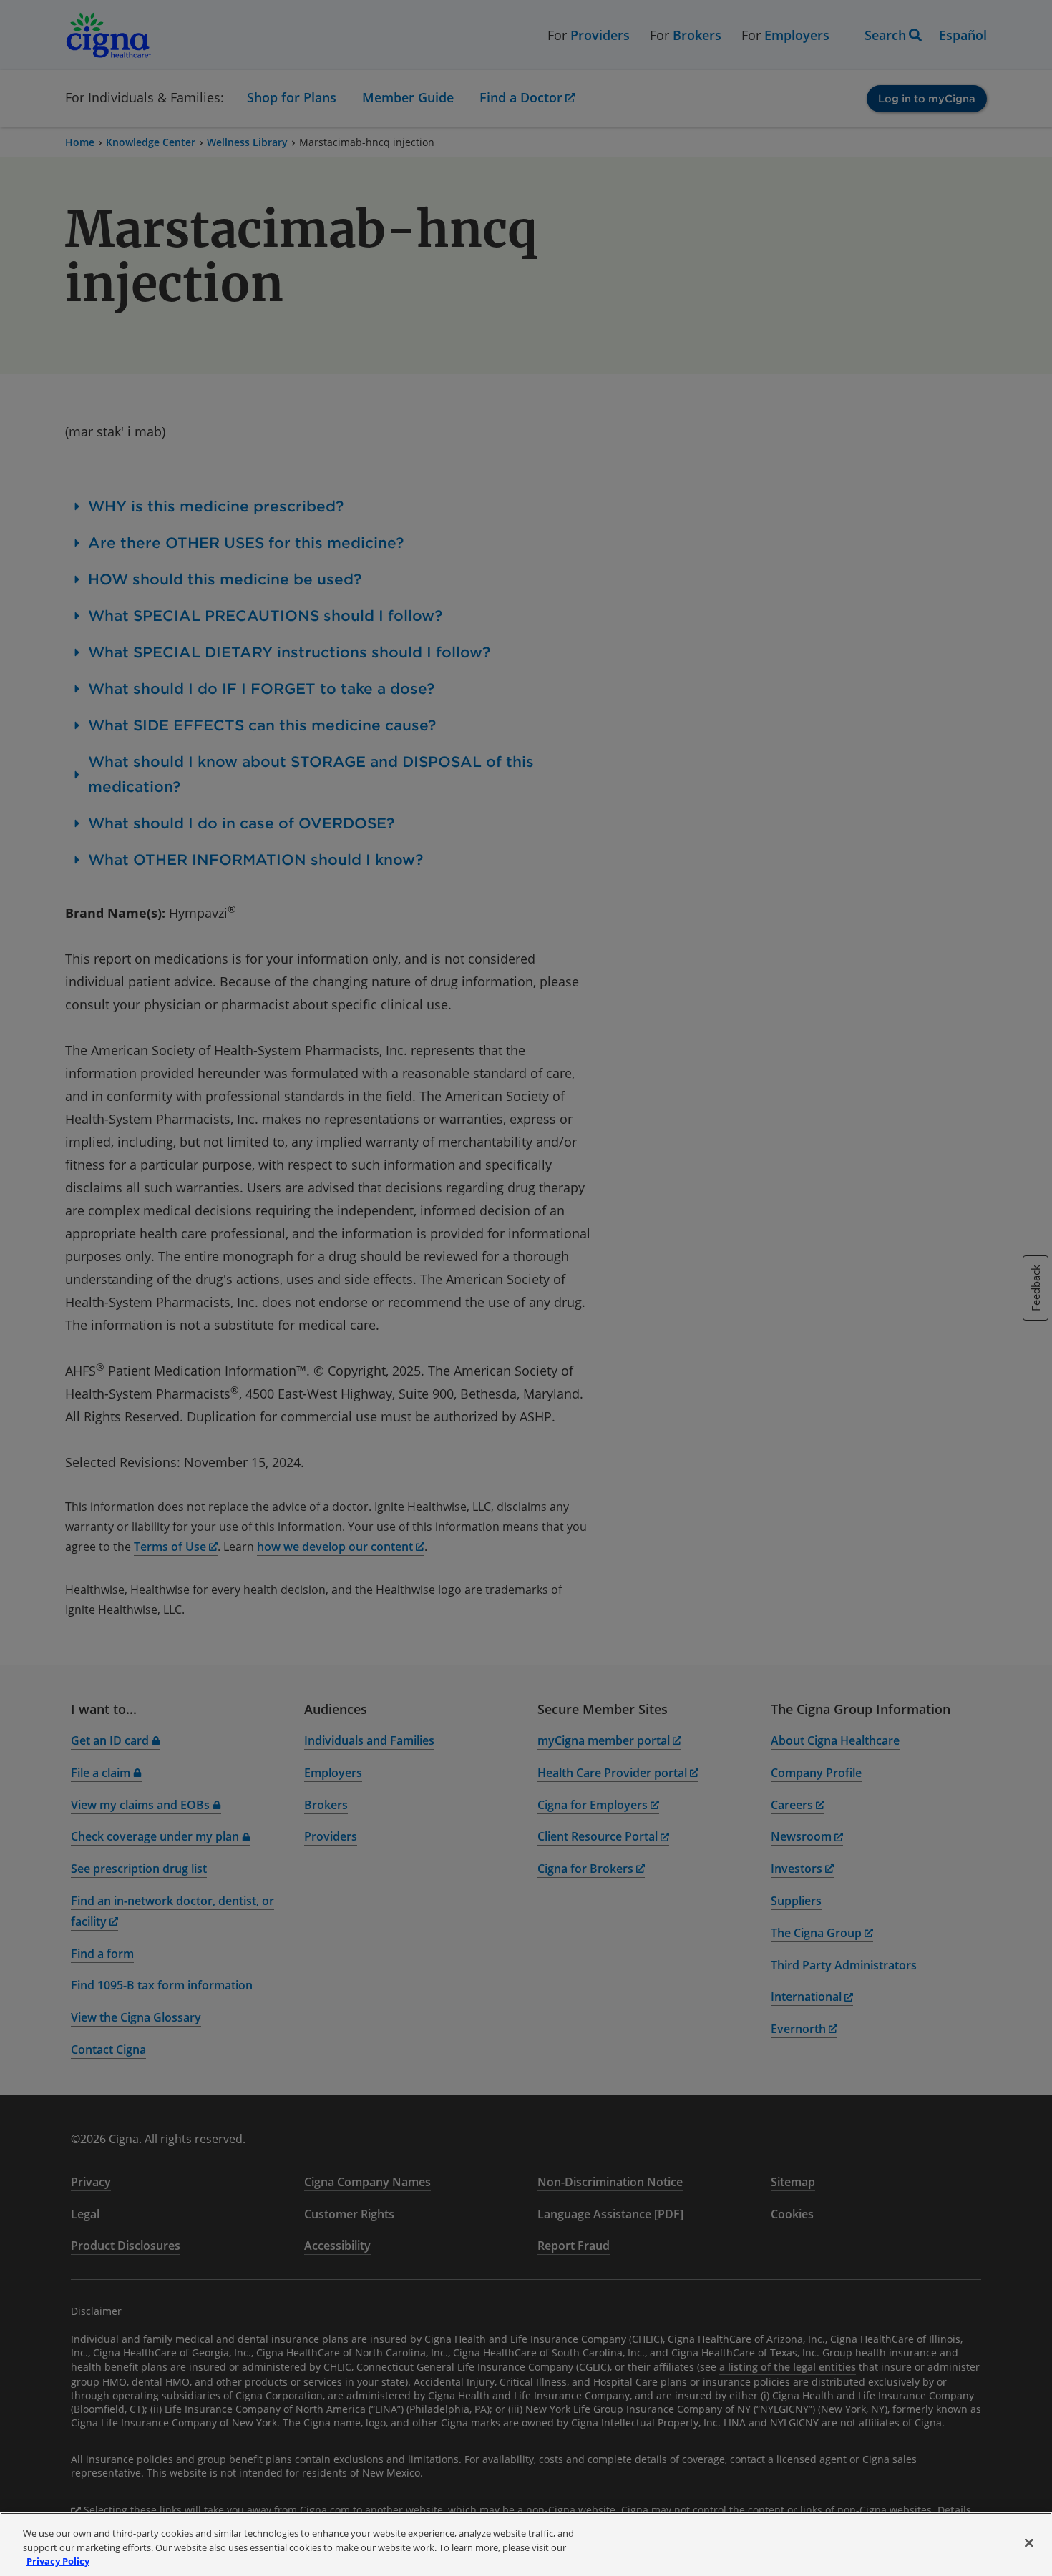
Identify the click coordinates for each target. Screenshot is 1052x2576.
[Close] (1029, 2542)
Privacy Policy (58, 2561)
